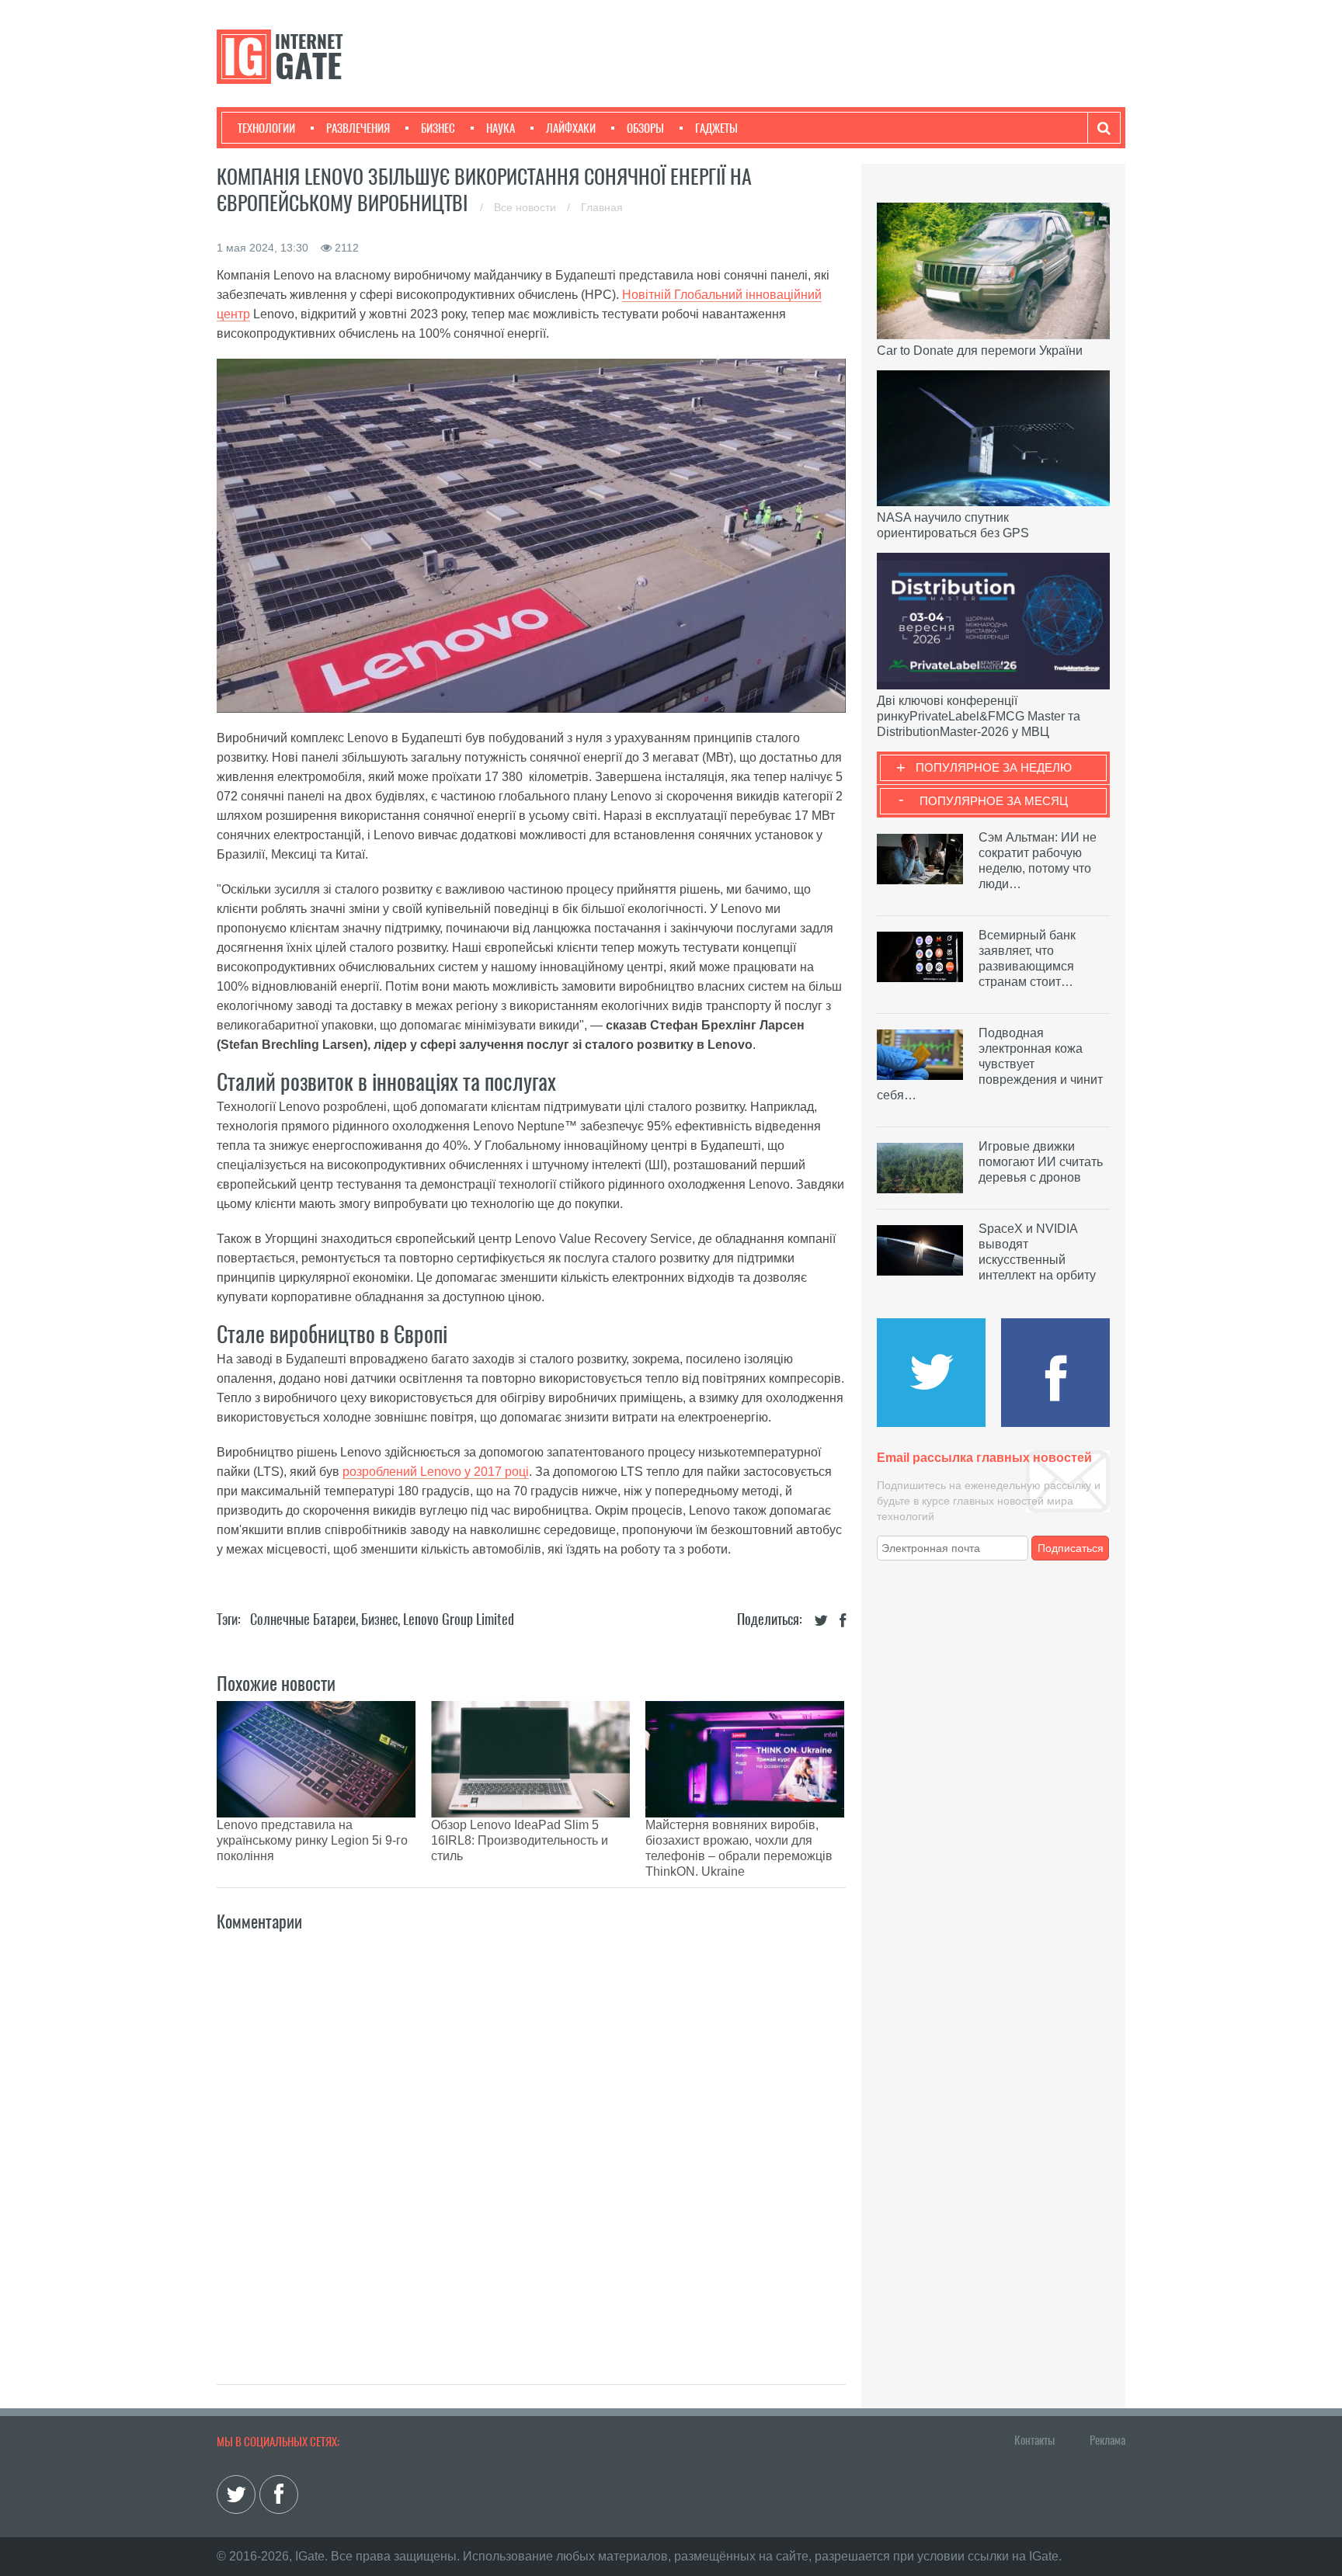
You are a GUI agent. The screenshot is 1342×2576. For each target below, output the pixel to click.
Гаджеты (716, 128)
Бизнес (438, 128)
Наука (501, 128)
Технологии (266, 128)
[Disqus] (531, 2141)
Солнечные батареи (303, 1619)
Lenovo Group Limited (459, 1619)
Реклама (1107, 2440)
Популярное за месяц (994, 801)
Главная (602, 207)
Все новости (527, 207)
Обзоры (645, 128)
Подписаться (1071, 1548)
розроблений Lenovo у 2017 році (436, 1472)
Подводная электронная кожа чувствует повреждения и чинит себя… (990, 1064)
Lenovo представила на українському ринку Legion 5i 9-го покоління (312, 1840)
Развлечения (358, 128)
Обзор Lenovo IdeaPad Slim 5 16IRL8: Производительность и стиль (520, 1840)
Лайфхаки (571, 128)
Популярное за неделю (994, 767)
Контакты (1034, 2440)
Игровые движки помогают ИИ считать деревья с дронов (1041, 1162)
